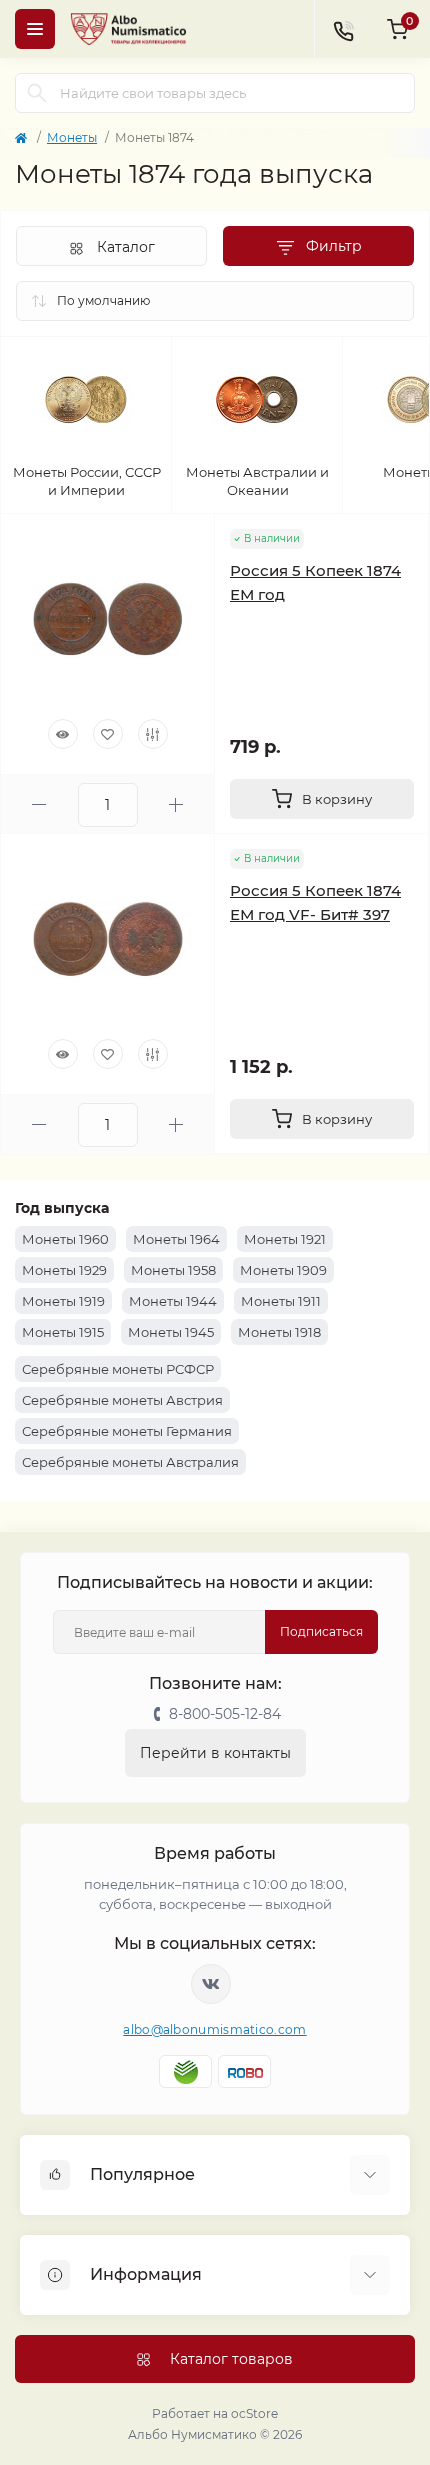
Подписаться (321, 1631)
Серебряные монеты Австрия (122, 1400)
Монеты (72, 137)
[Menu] (35, 29)
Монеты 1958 (173, 1270)
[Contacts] (343, 29)
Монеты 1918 (279, 1332)
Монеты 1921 (285, 1239)
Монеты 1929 (64, 1270)
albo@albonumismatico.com (214, 2029)
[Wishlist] (108, 734)
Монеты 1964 (176, 1239)
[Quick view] (63, 734)
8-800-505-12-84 (225, 1714)
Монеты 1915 (63, 1332)
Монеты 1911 (281, 1301)
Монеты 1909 (283, 1270)
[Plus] (176, 804)
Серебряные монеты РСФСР (118, 1369)
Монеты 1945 (171, 1332)
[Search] (37, 93)
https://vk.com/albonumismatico (211, 1984)
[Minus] (39, 804)
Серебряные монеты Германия (127, 1431)
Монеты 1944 (173, 1301)
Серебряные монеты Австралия (130, 1462)
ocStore (254, 2413)
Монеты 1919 (63, 1301)
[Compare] (153, 734)
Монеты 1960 (65, 1239)
